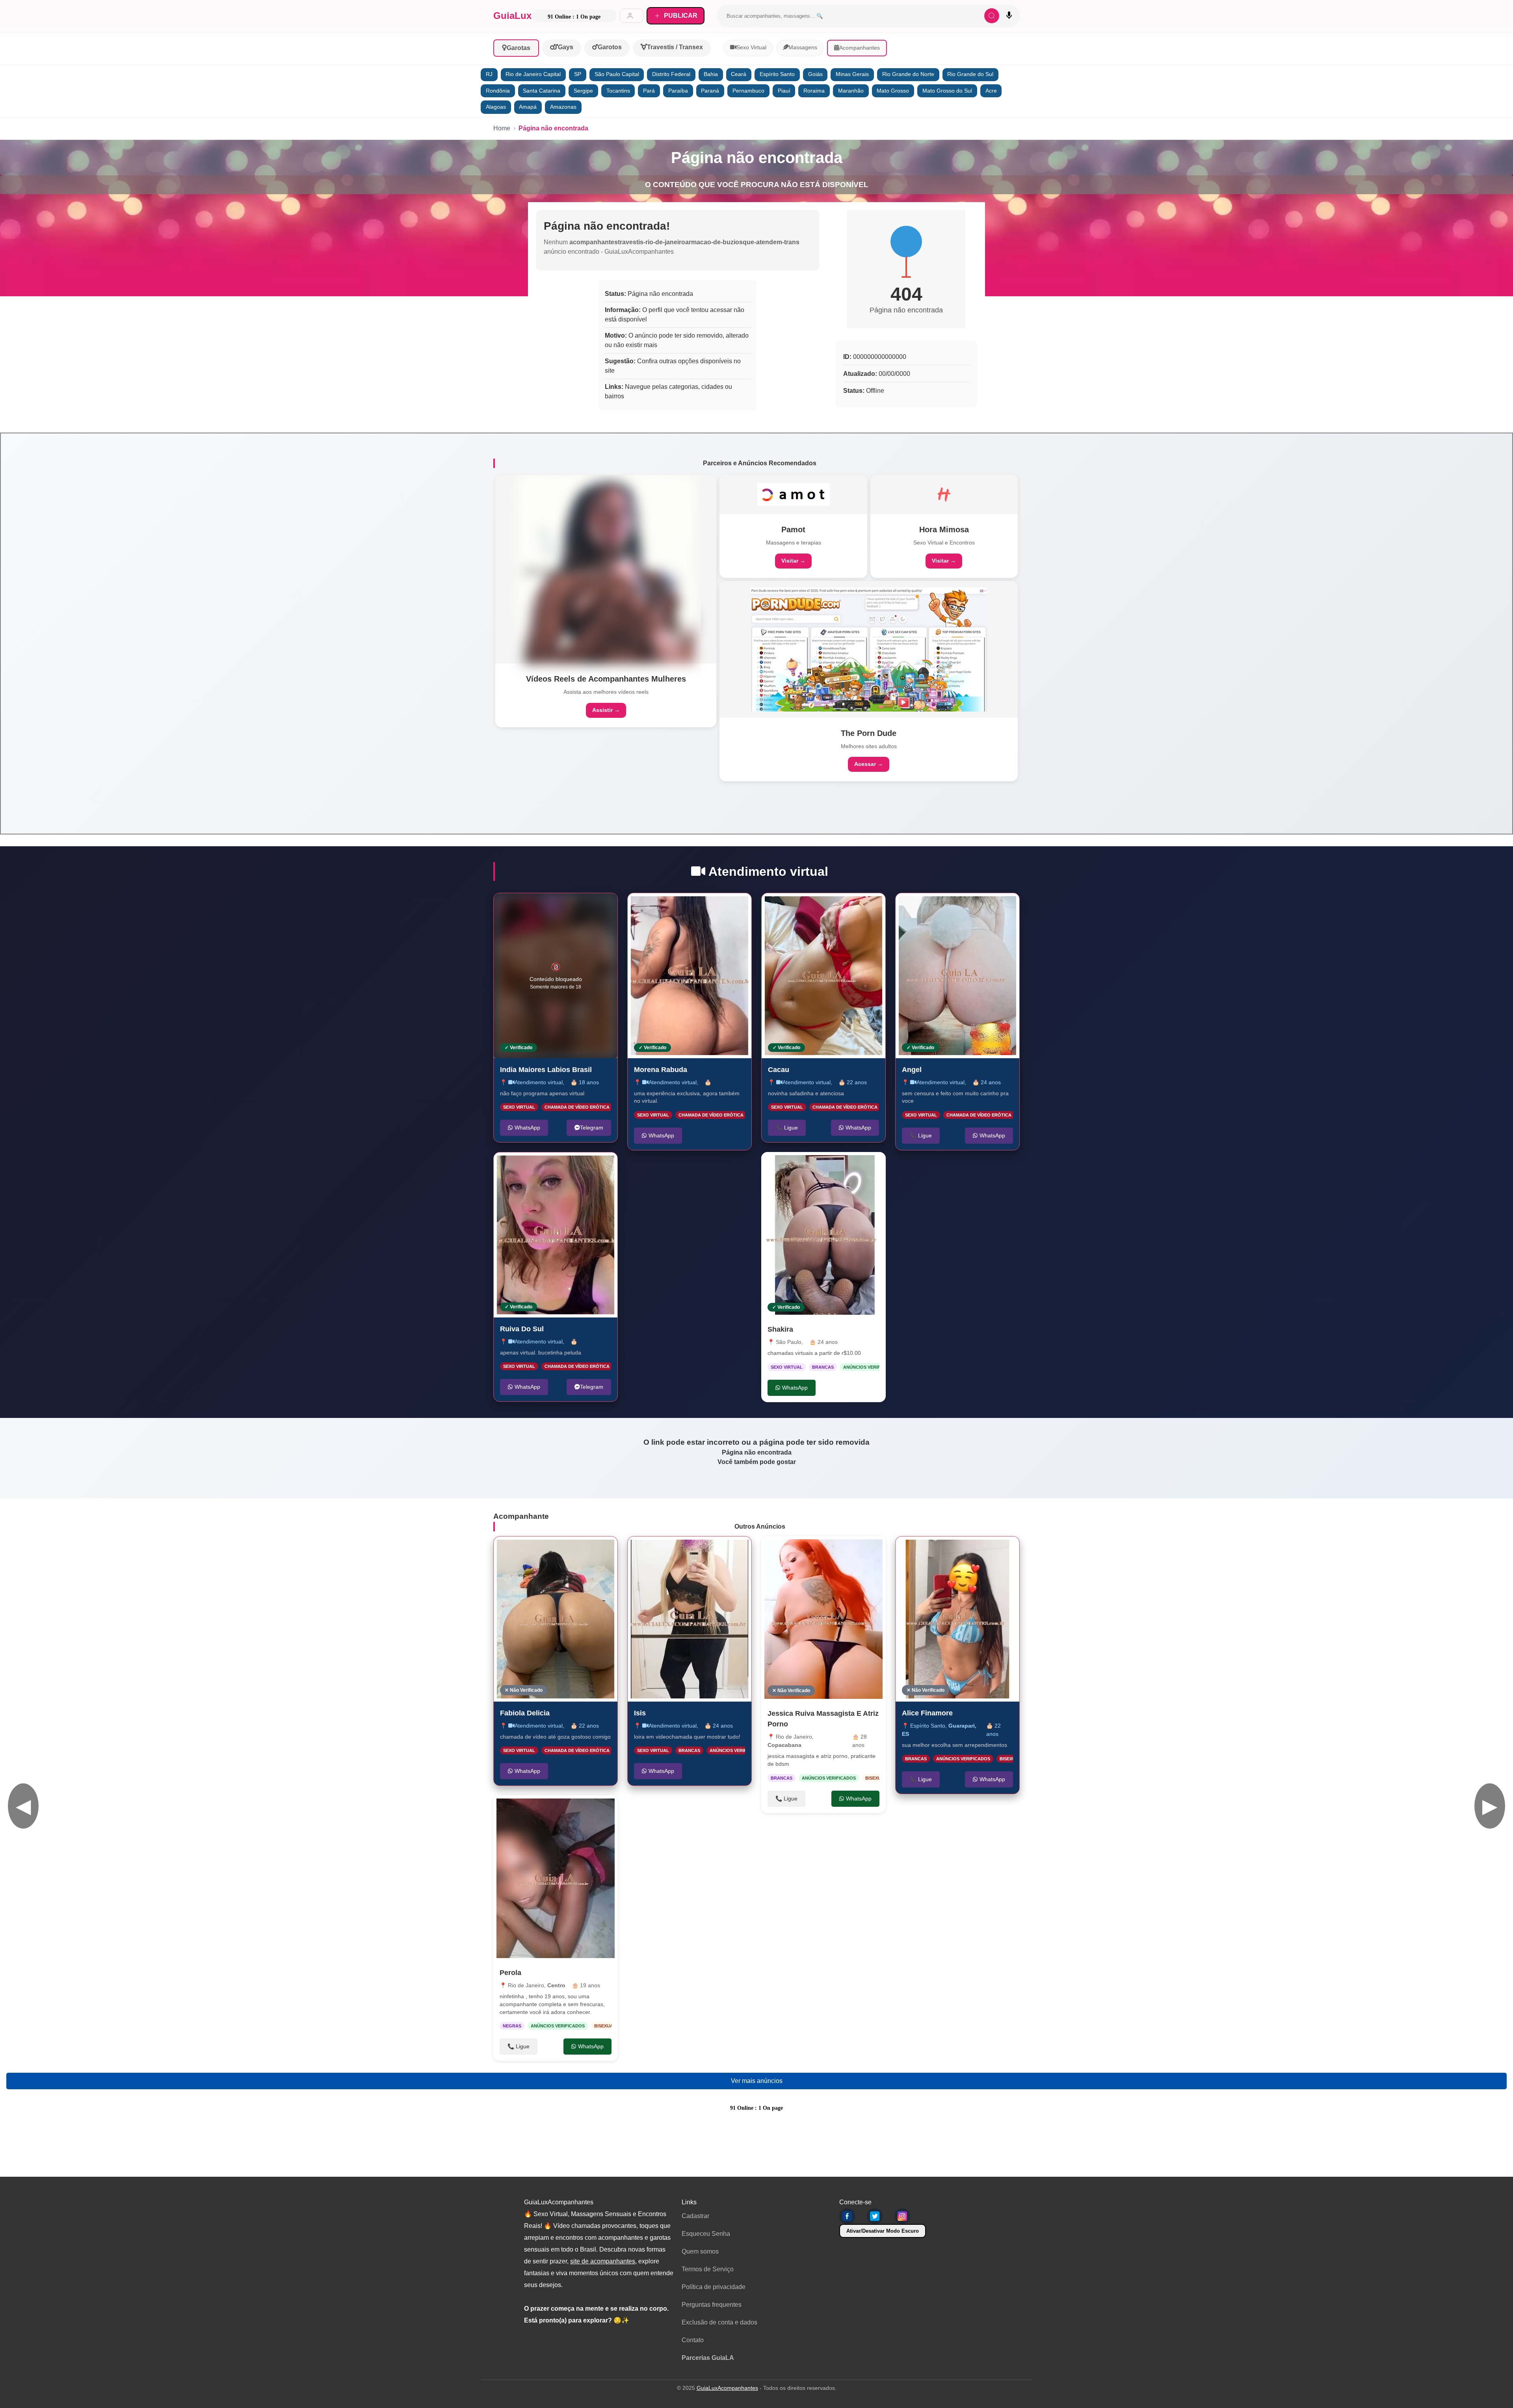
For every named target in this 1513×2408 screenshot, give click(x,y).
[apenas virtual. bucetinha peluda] (556, 1235)
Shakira (780, 1329)
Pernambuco (748, 91)
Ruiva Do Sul (522, 1329)
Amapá (528, 107)
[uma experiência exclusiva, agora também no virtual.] (690, 976)
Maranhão (851, 91)
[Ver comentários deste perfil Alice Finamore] (964, 1551)
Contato (693, 2340)
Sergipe (583, 91)
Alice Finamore (927, 1713)
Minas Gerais (852, 74)
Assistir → (606, 710)
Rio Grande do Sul (970, 74)
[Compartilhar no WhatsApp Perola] (604, 1810)
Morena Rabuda (661, 1069)
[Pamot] (794, 494)
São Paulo (789, 1342)
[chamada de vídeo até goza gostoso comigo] (556, 1619)
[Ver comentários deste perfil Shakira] (821, 1166)
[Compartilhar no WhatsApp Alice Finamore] (1005, 1551)
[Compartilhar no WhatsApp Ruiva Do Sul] (603, 1167)
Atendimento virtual (539, 1082)
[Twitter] (875, 2216)
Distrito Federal (671, 74)
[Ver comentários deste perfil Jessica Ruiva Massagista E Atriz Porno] (831, 1550)
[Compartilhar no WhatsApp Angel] (1005, 907)
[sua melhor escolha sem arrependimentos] (957, 1619)
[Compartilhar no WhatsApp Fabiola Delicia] (603, 1551)
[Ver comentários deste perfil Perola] (563, 1810)
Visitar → (793, 561)
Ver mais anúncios (757, 2081)
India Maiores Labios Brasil (546, 1069)
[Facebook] (847, 2216)
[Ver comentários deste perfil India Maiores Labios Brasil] (562, 907)
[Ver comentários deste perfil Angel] (961, 907)
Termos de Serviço (708, 2269)
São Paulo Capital (617, 74)
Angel (912, 1069)
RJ (489, 74)
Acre (991, 91)
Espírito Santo (777, 74)
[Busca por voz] (1009, 16)
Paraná (710, 91)
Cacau (779, 1069)
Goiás (815, 74)
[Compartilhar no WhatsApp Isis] (737, 1551)
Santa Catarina (542, 91)
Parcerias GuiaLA (708, 2358)
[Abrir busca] (992, 16)
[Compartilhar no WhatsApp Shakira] (872, 1166)
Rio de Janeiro (526, 1986)
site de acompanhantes (603, 2261)
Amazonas (563, 107)
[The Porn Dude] (869, 649)
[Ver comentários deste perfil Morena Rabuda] (696, 907)
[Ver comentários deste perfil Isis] (693, 1551)
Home (502, 128)
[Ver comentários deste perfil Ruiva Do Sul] (559, 1167)
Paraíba (678, 91)
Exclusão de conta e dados (719, 2322)
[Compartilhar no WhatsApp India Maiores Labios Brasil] (603, 907)
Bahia (711, 74)
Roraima (814, 91)
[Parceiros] (606, 569)
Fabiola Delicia (525, 1713)
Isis (640, 1713)
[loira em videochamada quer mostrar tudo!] (690, 1619)
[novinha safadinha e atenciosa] (823, 976)
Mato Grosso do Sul (947, 91)
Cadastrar (695, 2216)
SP (578, 74)
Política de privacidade (714, 2287)
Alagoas (496, 107)
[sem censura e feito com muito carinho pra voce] (957, 976)
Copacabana (784, 1745)
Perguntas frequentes (712, 2305)
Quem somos (700, 2251)
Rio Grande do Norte (908, 74)
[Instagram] (902, 2216)
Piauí (784, 91)
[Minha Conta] (632, 16)
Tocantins (618, 91)
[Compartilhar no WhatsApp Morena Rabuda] (737, 907)
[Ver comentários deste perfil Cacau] (830, 907)
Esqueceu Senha (706, 2234)
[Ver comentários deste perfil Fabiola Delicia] (562, 1551)
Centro (556, 1986)
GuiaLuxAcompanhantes (727, 2388)
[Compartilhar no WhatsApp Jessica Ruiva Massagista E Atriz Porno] (872, 1550)
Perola (510, 1973)
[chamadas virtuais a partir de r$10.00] (823, 1235)
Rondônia (498, 91)
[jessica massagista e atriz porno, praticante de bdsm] (823, 1619)
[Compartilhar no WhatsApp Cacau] (871, 907)
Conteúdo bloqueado (556, 976)
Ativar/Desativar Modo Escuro (883, 2231)
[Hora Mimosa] (944, 494)
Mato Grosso (893, 91)
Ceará (739, 74)
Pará (649, 91)
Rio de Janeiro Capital (533, 74)
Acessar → (869, 764)
